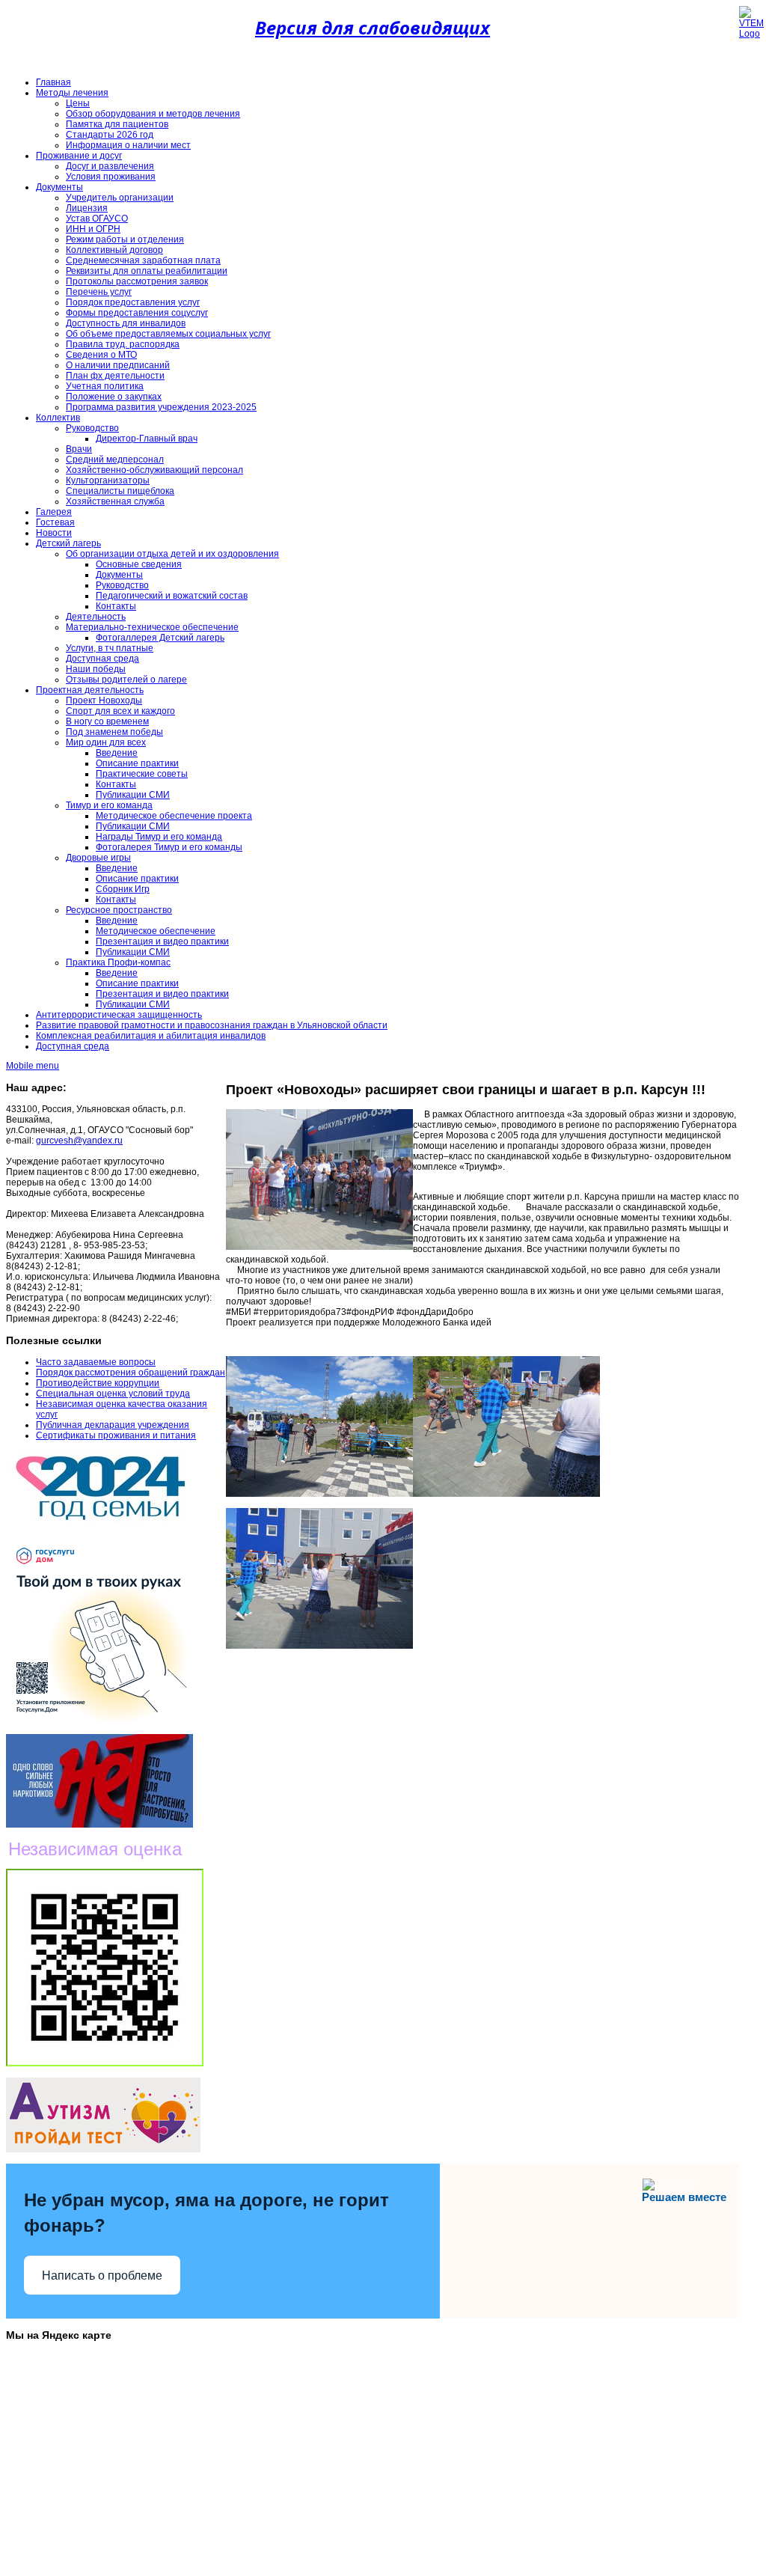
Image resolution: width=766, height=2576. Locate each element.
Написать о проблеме (102, 2276)
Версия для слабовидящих (373, 27)
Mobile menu (33, 1066)
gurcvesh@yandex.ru (79, 1141)
